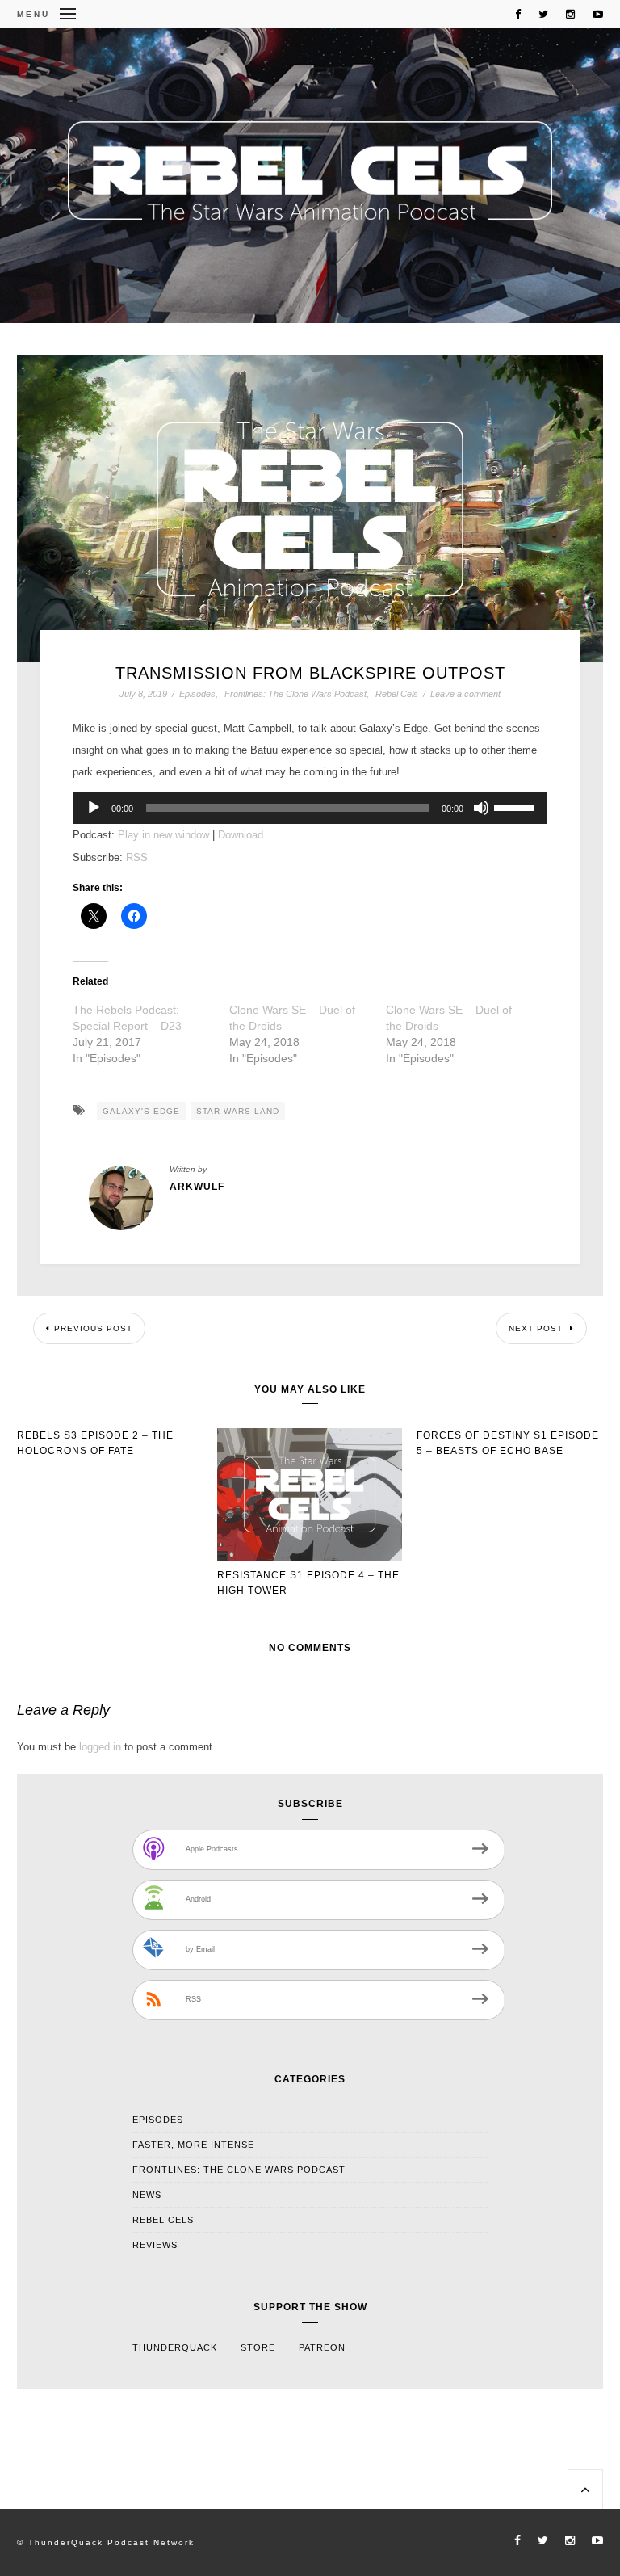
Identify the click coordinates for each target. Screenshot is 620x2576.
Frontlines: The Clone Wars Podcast (295, 694)
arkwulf (197, 1187)
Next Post (537, 1328)
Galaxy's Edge (141, 1111)
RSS (137, 857)
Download (241, 835)
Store (258, 2347)
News (147, 2195)
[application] (310, 808)
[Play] (94, 808)
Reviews (155, 2245)
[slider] (517, 806)
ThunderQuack (175, 2347)
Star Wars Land (238, 1111)
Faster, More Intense (193, 2145)
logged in (100, 1747)
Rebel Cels (397, 694)
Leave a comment (465, 694)
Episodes (197, 694)
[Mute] (481, 808)
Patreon (322, 2347)
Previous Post (93, 1328)
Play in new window (163, 835)
